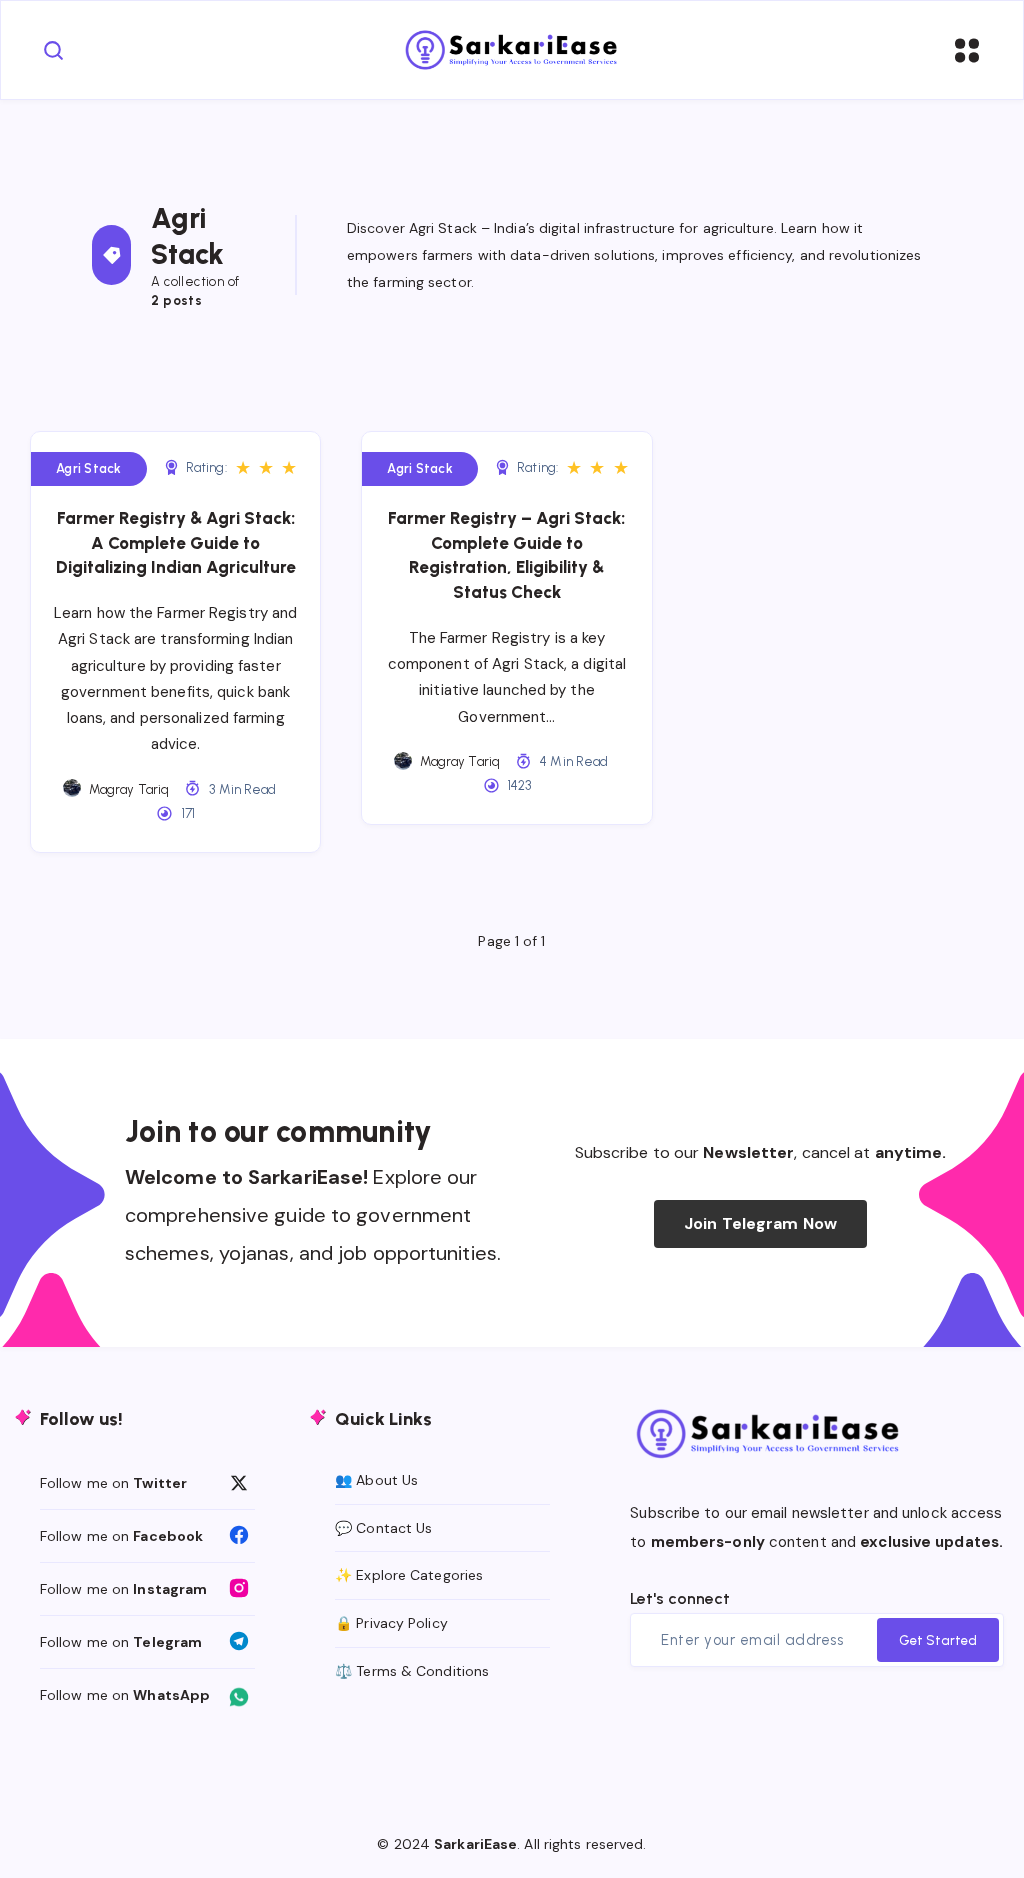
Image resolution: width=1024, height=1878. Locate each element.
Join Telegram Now (760, 1223)
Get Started (938, 1640)
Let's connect (680, 1598)
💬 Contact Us (383, 1528)
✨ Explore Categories (409, 1575)
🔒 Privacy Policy (391, 1623)
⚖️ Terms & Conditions (412, 1671)
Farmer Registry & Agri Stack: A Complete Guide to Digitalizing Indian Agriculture (176, 542)
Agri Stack (89, 468)
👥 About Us (376, 1480)
